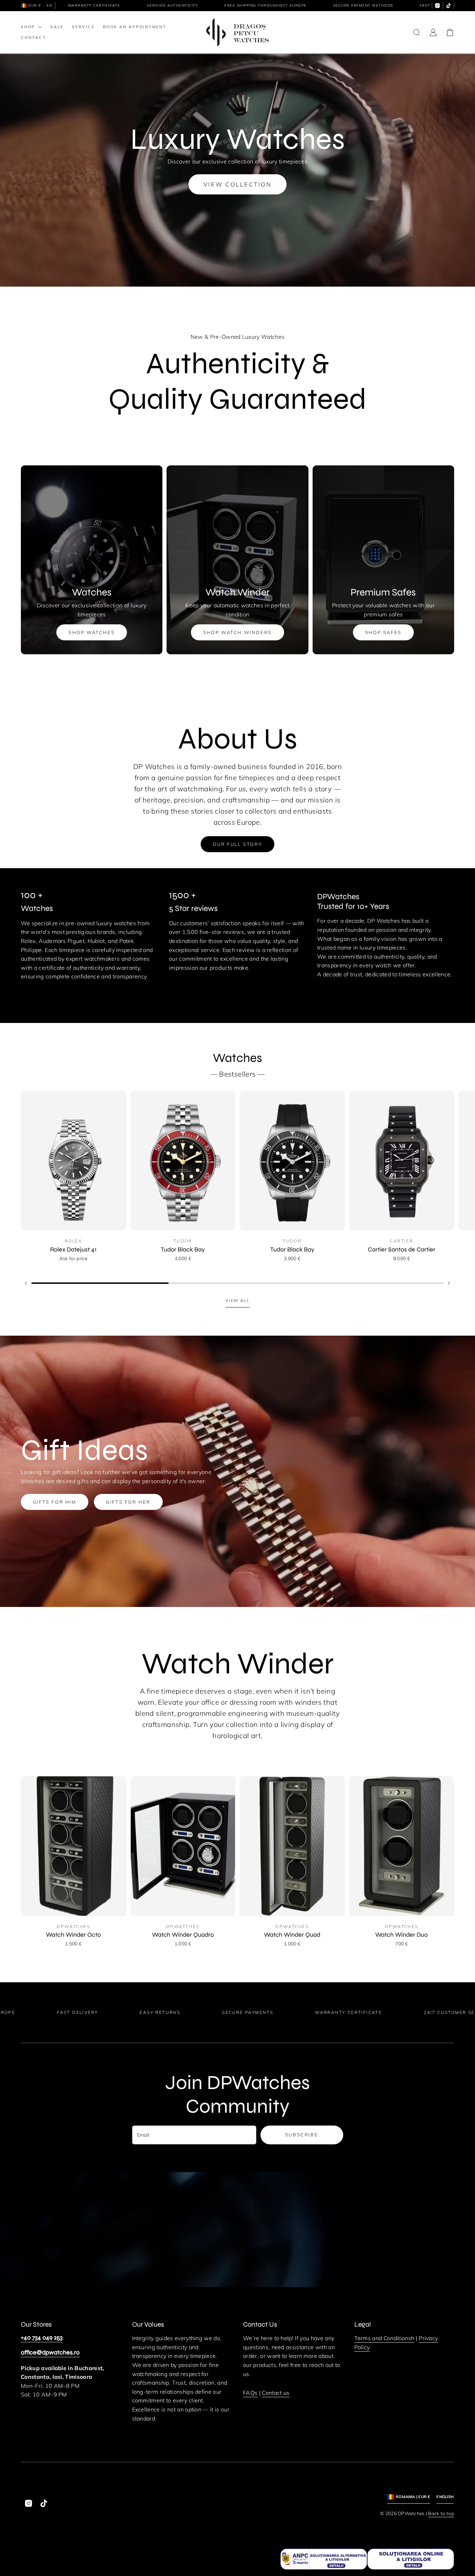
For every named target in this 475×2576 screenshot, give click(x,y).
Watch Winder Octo (73, 1935)
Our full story (237, 844)
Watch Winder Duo (401, 1935)
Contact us (276, 2393)
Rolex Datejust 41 (73, 1250)
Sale (57, 27)
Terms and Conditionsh (384, 2338)
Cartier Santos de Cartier (402, 1250)
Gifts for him (55, 1502)
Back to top (441, 2513)
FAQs (250, 2393)
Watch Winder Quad (292, 1935)
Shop (28, 27)
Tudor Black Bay (183, 1250)
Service (83, 27)
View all (237, 1301)
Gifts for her (128, 1502)
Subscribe (302, 2135)
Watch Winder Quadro (183, 1935)
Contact (33, 38)
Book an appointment (135, 27)
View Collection (237, 184)
